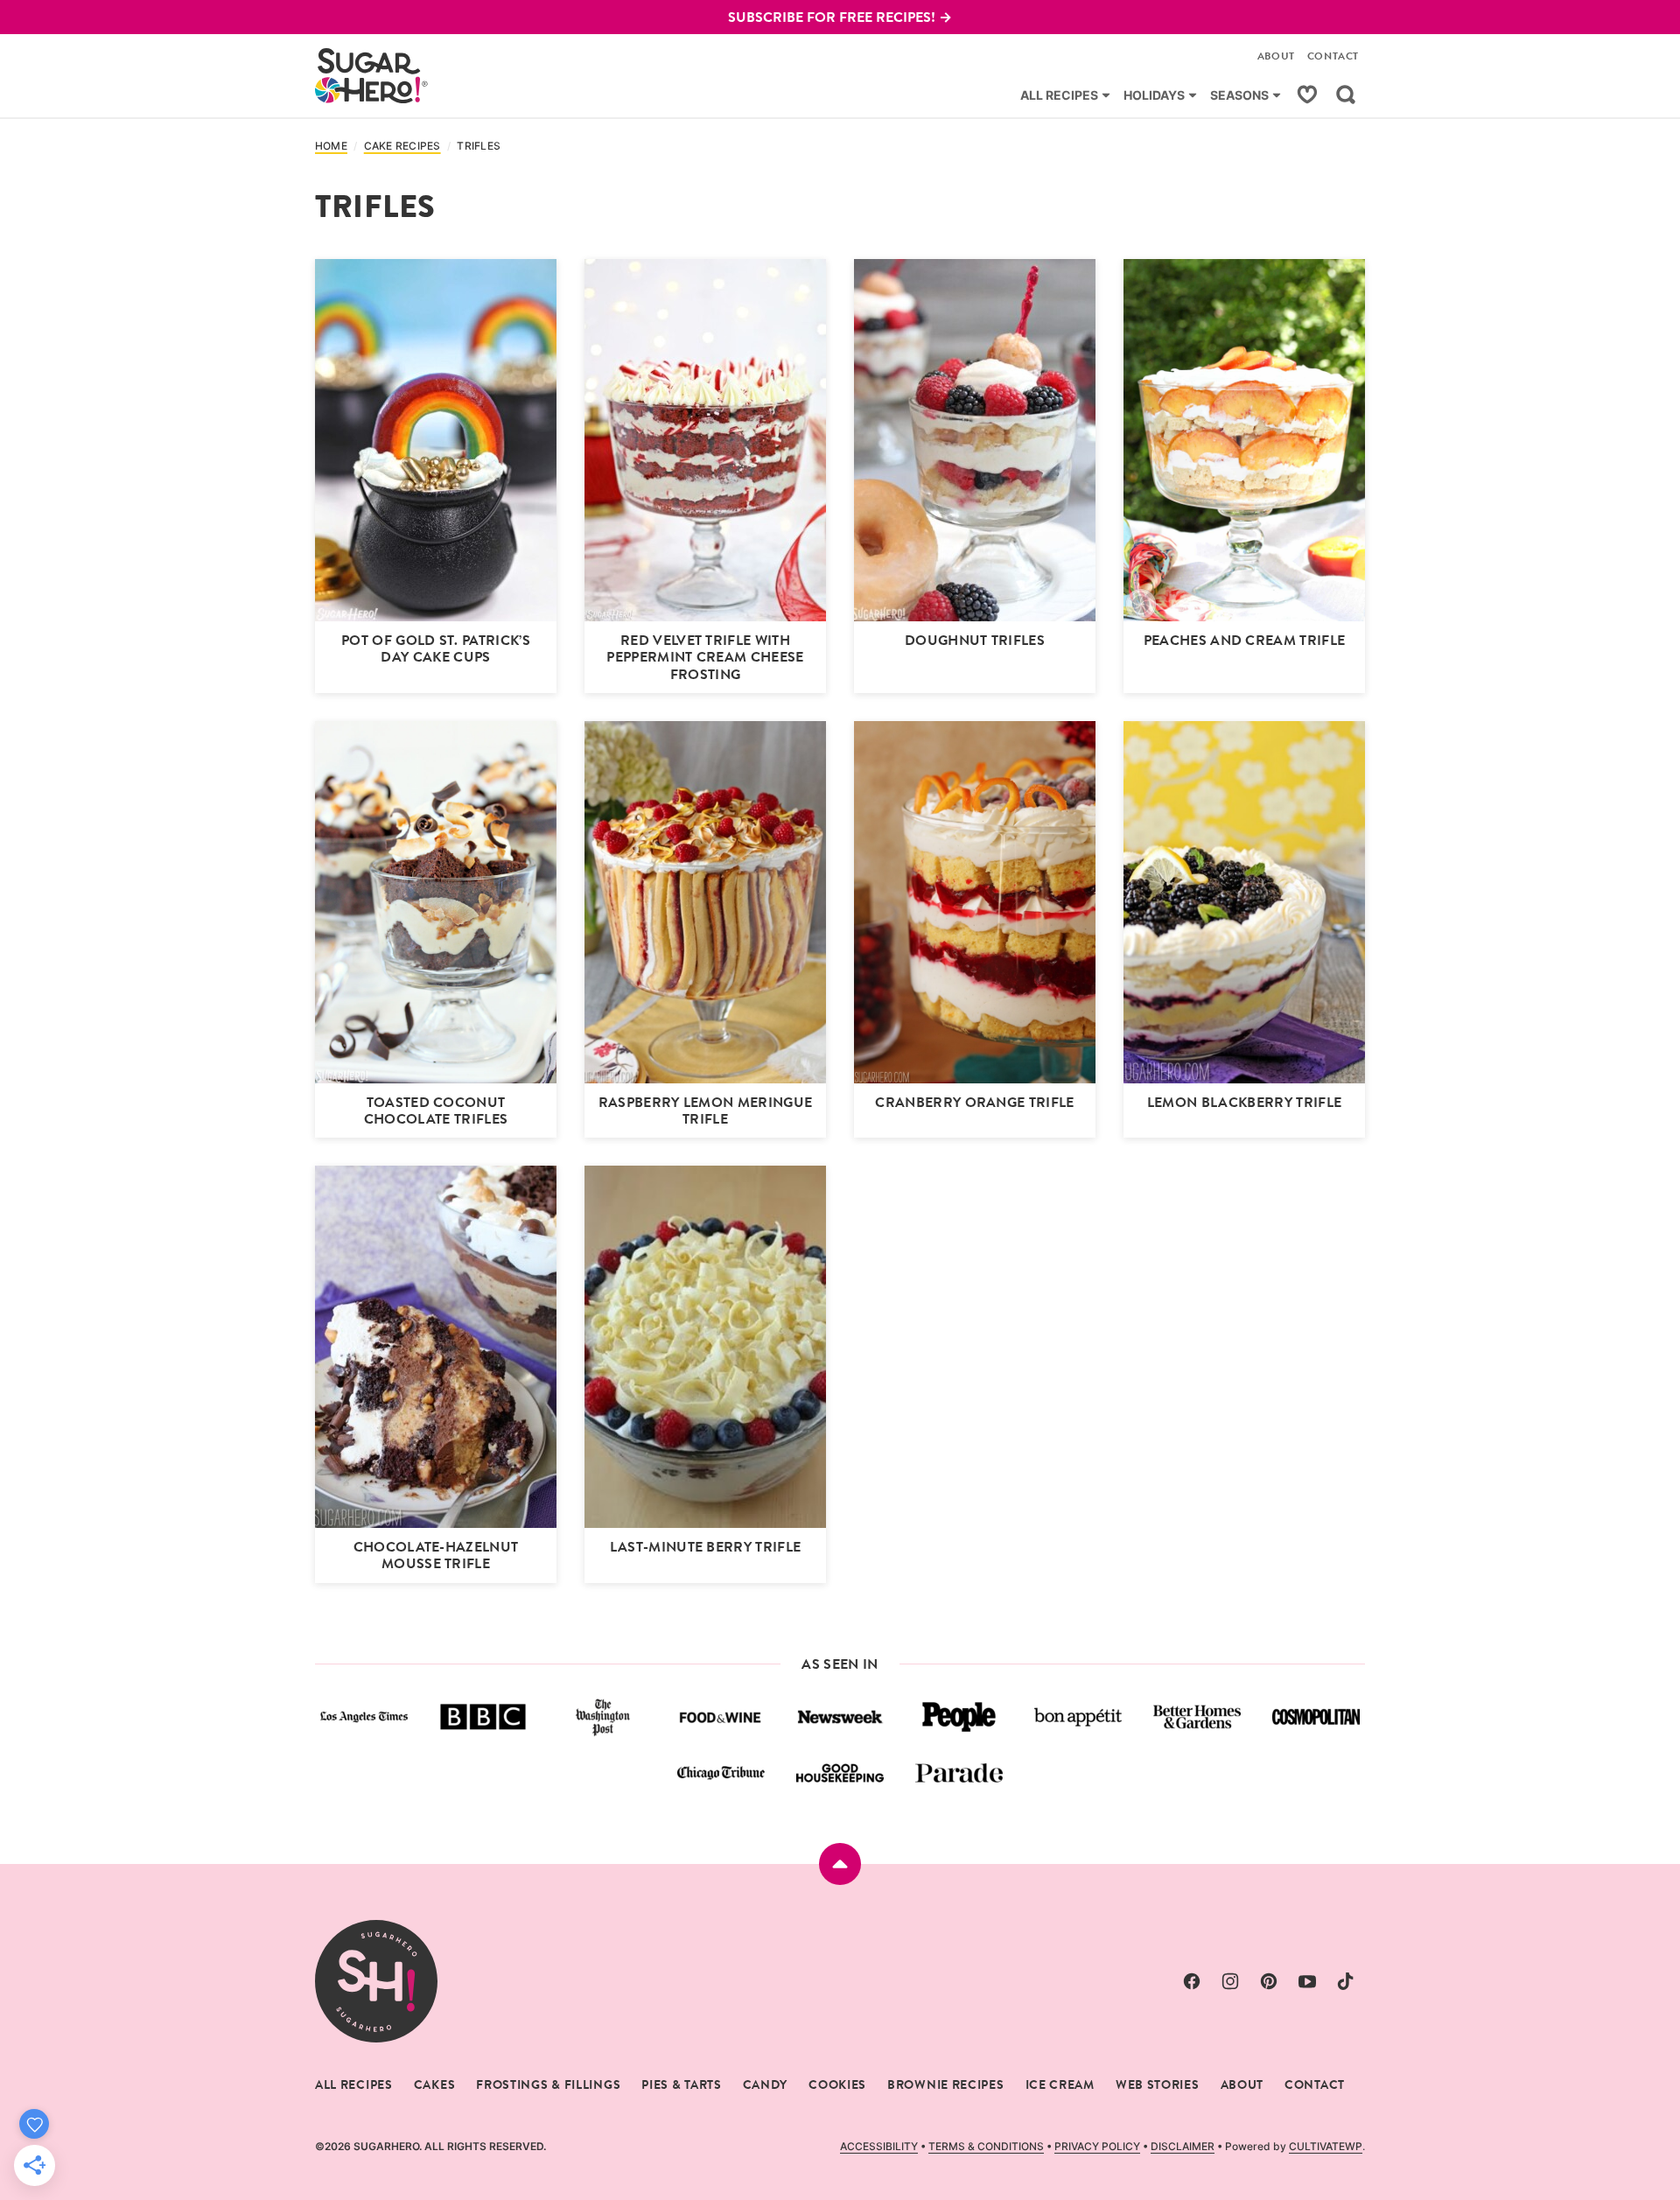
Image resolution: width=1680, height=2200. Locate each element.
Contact (1333, 56)
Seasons (1239, 95)
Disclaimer (1183, 2146)
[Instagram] (1230, 1981)
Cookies (837, 2084)
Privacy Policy (1097, 2146)
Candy (766, 2084)
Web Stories (1158, 2084)
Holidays (1154, 95)
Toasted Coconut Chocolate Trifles (436, 1111)
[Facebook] (1192, 1981)
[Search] (1346, 95)
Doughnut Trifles (975, 640)
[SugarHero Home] (372, 76)
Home (331, 146)
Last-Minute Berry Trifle (706, 1547)
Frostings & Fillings (548, 2084)
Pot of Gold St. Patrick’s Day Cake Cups (436, 648)
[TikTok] (1346, 1981)
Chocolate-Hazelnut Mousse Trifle (436, 1555)
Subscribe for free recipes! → (840, 17)
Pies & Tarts (681, 2084)
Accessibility (879, 2146)
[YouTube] (1307, 1981)
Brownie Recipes (946, 2084)
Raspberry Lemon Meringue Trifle (706, 1111)
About (1276, 56)
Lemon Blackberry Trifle (1244, 1102)
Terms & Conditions (986, 2146)
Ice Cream (1060, 2084)
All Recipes (1059, 95)
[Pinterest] (1269, 1981)
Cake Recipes (402, 146)
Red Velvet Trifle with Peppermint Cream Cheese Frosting (705, 657)
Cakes (435, 2084)
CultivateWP (1326, 2146)
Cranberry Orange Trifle (974, 1102)
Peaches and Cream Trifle (1245, 640)
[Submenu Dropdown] (1106, 95)
